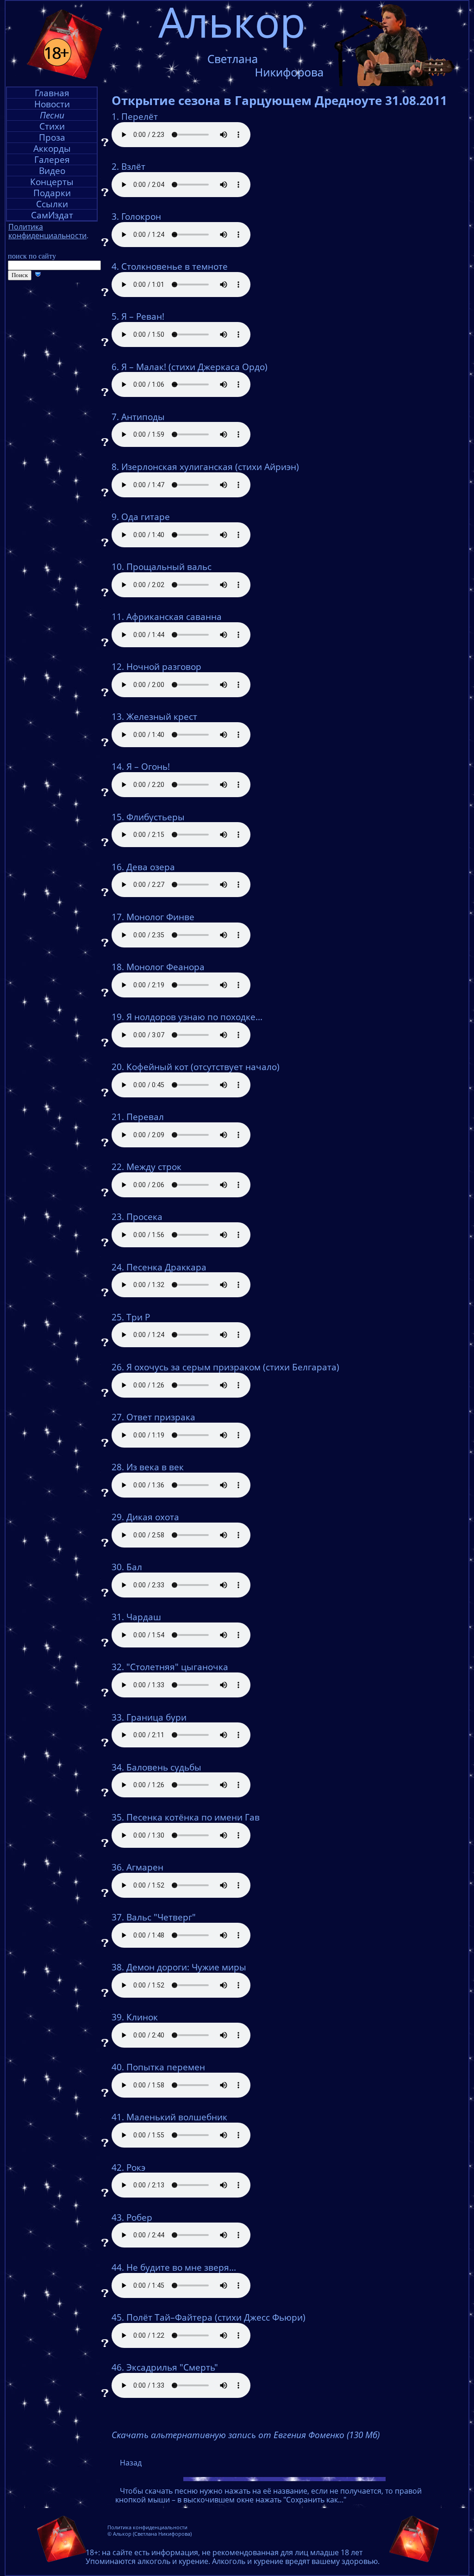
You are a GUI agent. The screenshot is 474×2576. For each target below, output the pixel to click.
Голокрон (141, 217)
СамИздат (52, 215)
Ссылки (52, 204)
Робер (139, 2217)
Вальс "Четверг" (161, 1917)
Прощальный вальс (169, 567)
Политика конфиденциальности (147, 2527)
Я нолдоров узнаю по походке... (194, 1017)
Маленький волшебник (177, 2117)
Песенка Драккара (166, 1267)
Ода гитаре (146, 517)
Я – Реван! (143, 316)
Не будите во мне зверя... (181, 2267)
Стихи (52, 126)
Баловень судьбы (164, 1767)
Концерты (52, 182)
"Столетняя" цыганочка (177, 1667)
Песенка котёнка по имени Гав (193, 1817)
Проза (52, 137)
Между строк (154, 1167)
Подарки (52, 193)
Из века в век (155, 1467)
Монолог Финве (160, 917)
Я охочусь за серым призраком (193, 1367)
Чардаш (144, 1617)
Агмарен (145, 1867)
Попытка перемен (166, 2067)
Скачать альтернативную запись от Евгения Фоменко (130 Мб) (246, 2435)
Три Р (138, 1317)
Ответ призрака (161, 1417)
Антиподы (143, 417)
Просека (144, 1217)
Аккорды (52, 148)
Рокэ (136, 2167)
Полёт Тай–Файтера (169, 2317)
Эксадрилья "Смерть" (172, 2367)
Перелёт (140, 117)
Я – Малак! (144, 367)
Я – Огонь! (148, 767)
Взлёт (133, 167)
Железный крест (162, 717)
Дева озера (151, 867)
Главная (52, 93)
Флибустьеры (156, 817)
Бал (134, 1567)
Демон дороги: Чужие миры (186, 1967)
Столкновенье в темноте (175, 266)
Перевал (145, 1117)
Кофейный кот (157, 1067)
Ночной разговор (164, 667)
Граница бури (156, 1717)
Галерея (52, 159)
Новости (52, 104)
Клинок (142, 2017)
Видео (52, 170)
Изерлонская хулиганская (177, 467)
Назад (131, 2463)
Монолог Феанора (165, 967)
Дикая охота (153, 1517)
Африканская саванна (174, 617)
